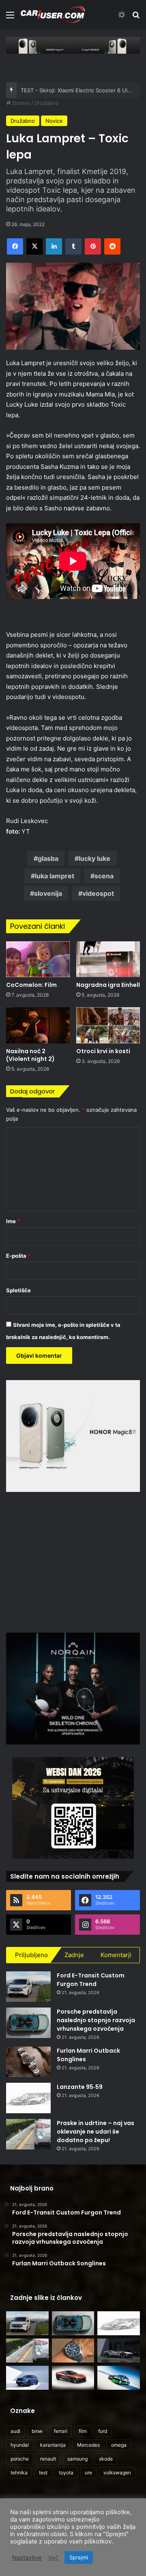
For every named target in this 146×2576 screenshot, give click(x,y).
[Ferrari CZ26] (119, 2351)
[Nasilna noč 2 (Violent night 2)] (38, 1025)
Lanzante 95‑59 (80, 2087)
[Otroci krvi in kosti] (108, 1025)
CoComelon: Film (31, 985)
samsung (77, 2459)
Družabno (47, 103)
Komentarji (116, 1955)
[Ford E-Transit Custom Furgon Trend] (28, 1987)
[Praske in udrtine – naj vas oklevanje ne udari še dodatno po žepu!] (28, 2134)
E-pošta (18, 1256)
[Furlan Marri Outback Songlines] (28, 2062)
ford (103, 2431)
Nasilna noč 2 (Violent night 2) (30, 1055)
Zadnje (74, 1955)
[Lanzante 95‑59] (28, 2098)
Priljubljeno (31, 1955)
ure (88, 2473)
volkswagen (117, 2473)
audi (15, 2431)
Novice (54, 121)
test (43, 2473)
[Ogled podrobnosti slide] (73, 45)
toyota (66, 2473)
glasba (48, 858)
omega (119, 2445)
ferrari (61, 2431)
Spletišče (18, 1290)
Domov (20, 103)
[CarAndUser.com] (53, 14)
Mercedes (88, 2445)
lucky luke (94, 858)
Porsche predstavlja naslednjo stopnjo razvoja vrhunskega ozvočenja (96, 2020)
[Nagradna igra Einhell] (108, 959)
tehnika (19, 2473)
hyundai (20, 2445)
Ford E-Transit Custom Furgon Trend (91, 1980)
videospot (98, 893)
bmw (37, 2431)
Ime (13, 1221)
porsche (20, 2459)
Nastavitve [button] (27, 2558)
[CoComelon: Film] (38, 959)
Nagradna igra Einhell (108, 985)
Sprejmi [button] (79, 2557)
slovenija (48, 893)
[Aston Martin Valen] (73, 2378)
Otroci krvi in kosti (103, 1051)
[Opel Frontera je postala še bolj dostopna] (27, 2378)
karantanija (53, 2445)
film (83, 2431)
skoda (106, 2459)
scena (104, 876)
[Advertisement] (74, 1561)
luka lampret (55, 876)
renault (48, 2459)
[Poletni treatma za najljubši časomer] (73, 2351)
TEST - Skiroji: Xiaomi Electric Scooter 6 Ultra (77, 90)
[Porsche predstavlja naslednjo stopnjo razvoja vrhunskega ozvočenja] (28, 2023)
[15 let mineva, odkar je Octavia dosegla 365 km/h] (119, 2378)
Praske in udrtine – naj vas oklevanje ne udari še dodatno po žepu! (96, 2132)
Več (53, 2558)
